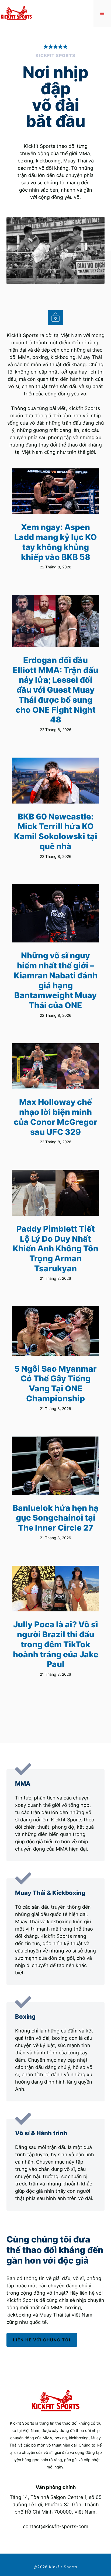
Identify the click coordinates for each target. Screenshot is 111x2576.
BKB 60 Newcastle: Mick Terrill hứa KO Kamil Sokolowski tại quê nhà (56, 831)
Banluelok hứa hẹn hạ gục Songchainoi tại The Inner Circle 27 (56, 1518)
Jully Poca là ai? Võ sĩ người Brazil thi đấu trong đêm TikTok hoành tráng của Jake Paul (56, 1644)
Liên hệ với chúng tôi (42, 2340)
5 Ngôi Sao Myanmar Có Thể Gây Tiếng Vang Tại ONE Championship (55, 1384)
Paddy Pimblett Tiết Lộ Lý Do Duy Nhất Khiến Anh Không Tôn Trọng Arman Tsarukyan (55, 1249)
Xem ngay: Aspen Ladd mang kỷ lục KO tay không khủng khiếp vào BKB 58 (56, 542)
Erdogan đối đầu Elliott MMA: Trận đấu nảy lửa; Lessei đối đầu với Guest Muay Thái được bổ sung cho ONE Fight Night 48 (55, 690)
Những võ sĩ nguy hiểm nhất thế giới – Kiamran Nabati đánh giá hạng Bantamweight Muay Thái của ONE (56, 980)
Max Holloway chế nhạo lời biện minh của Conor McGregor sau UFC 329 (55, 1117)
